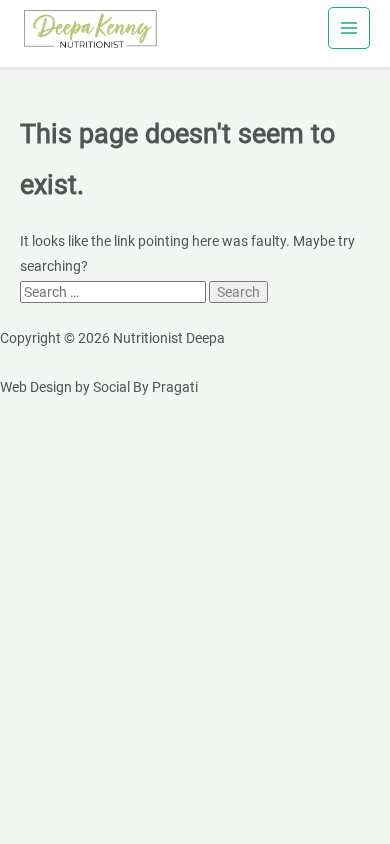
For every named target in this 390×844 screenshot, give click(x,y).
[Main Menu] (349, 28)
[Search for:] (114, 292)
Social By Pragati (145, 387)
